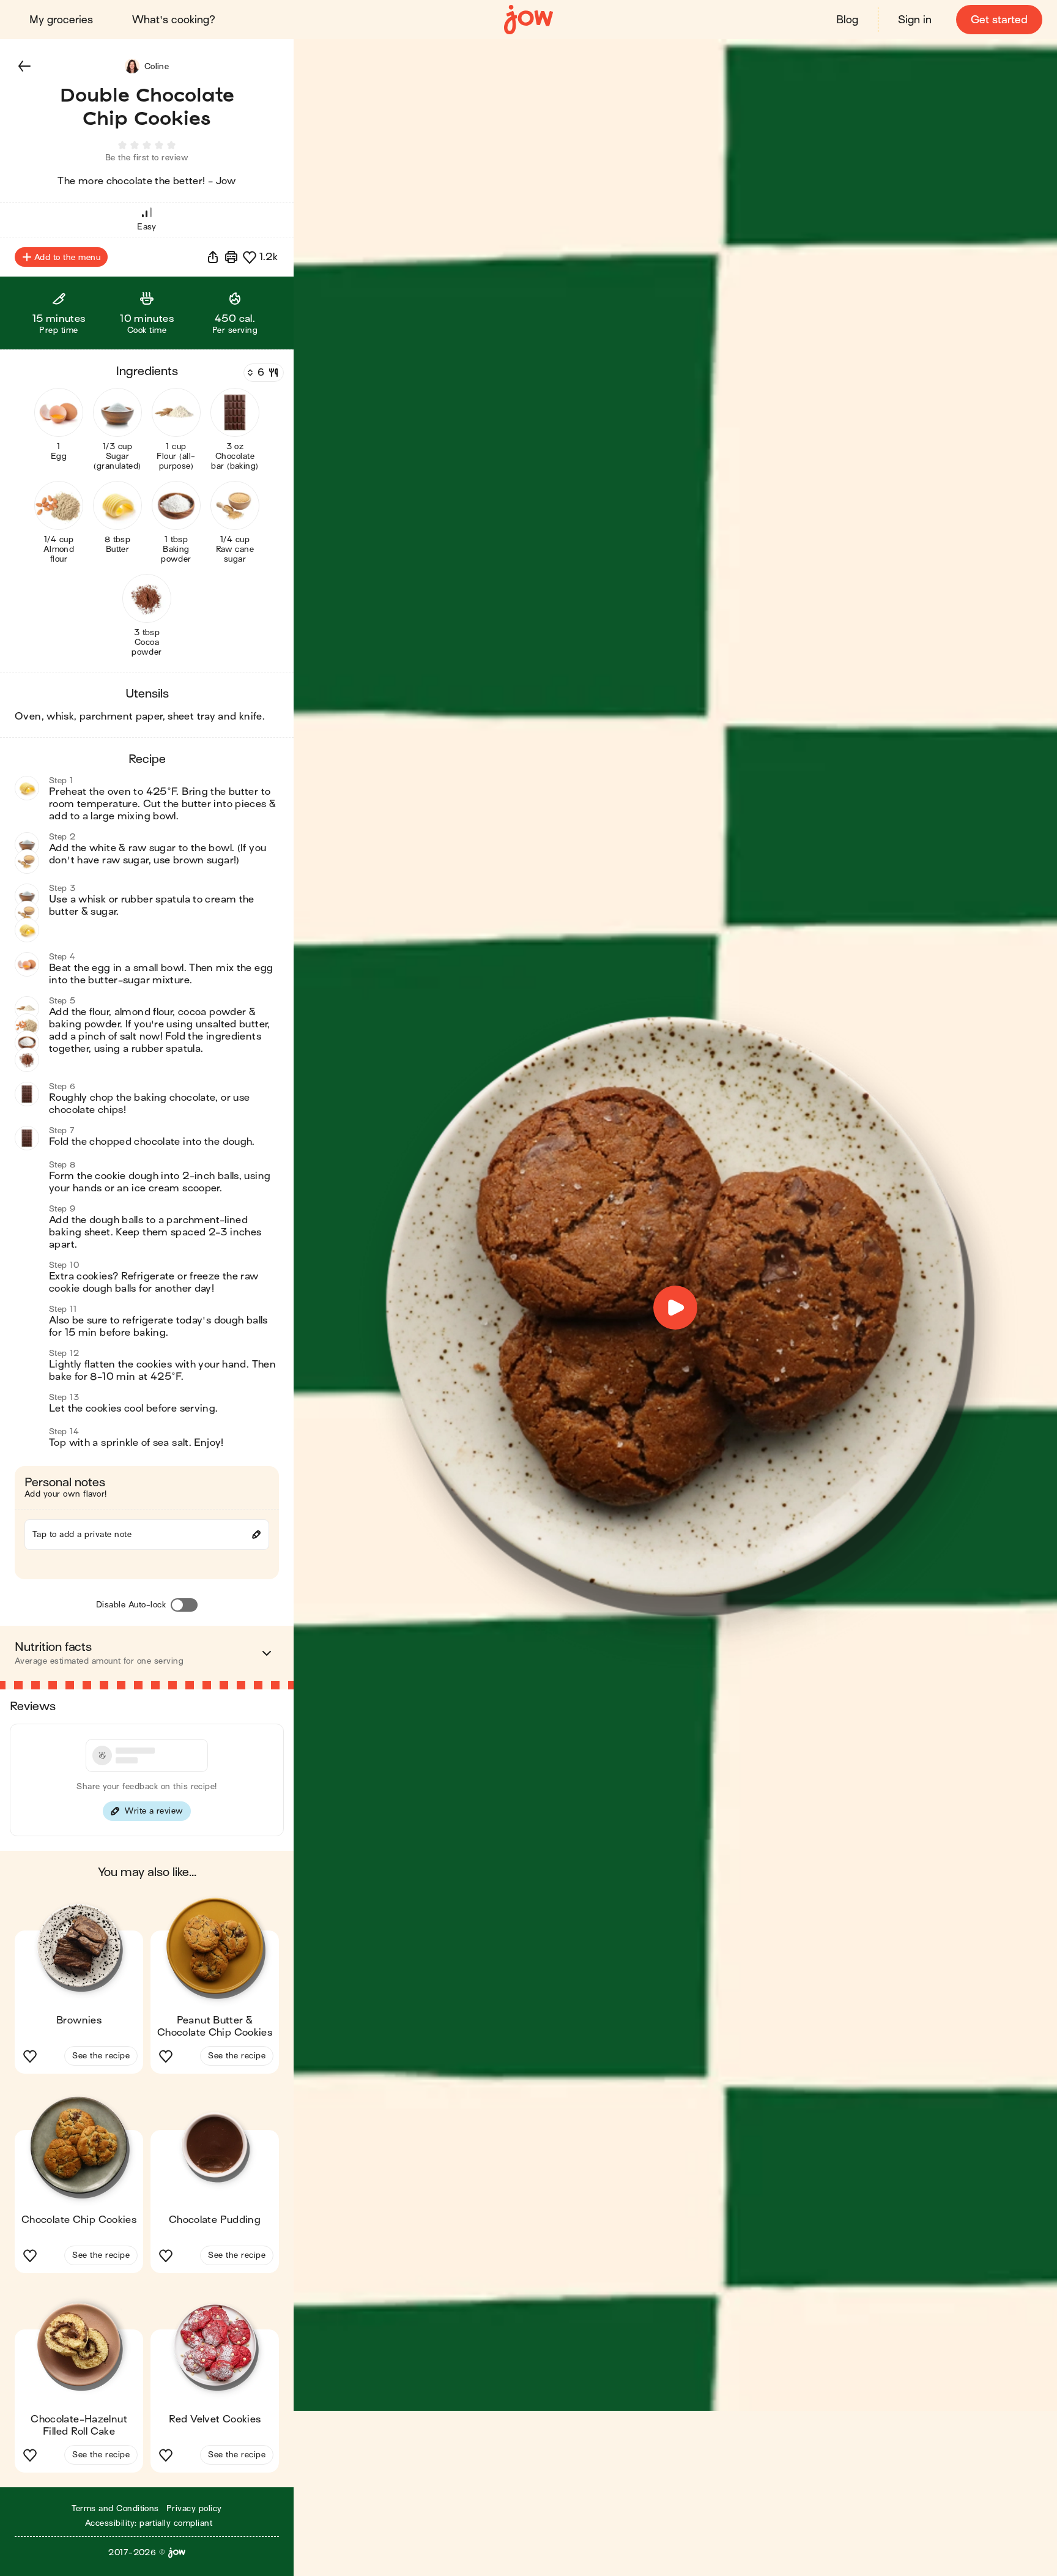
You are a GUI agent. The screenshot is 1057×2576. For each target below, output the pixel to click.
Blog (847, 20)
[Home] (528, 20)
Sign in (915, 20)
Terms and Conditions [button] (115, 2508)
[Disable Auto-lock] (184, 1605)
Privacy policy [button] (194, 2508)
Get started (999, 20)
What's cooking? (174, 20)
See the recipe (101, 2056)
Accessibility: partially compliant (149, 2523)
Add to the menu (67, 257)
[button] (24, 66)
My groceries (61, 20)
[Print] (231, 257)
